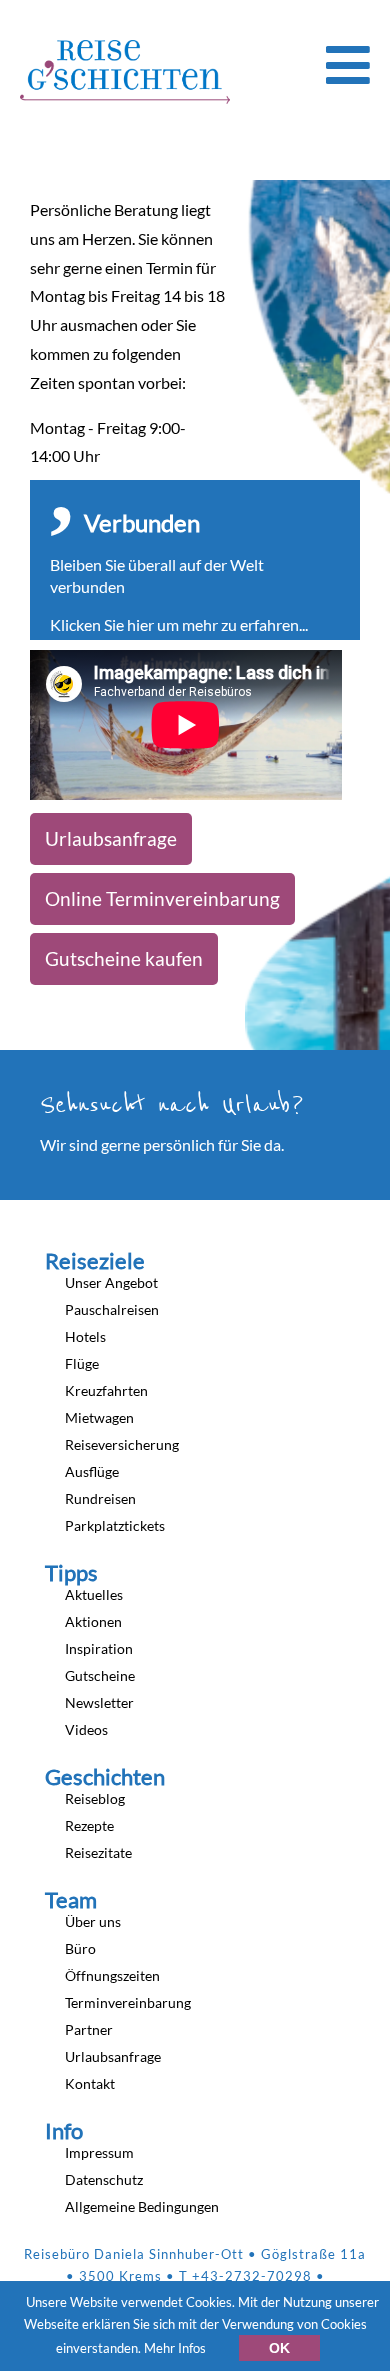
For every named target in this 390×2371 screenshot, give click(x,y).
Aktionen (93, 1621)
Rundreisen (100, 1498)
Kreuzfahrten (106, 1390)
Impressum (99, 2152)
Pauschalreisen (112, 1309)
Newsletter (99, 1702)
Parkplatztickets (115, 1525)
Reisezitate (98, 1852)
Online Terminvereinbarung (162, 898)
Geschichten (105, 1777)
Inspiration (99, 1648)
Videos (86, 1729)
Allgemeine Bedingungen (142, 2206)
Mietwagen (99, 1417)
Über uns (93, 1921)
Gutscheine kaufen (124, 958)
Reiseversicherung (122, 1444)
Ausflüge (92, 1471)
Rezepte (89, 1825)
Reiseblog (95, 1798)
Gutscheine (100, 1675)
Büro (80, 1948)
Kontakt (90, 2083)
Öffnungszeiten (112, 1975)
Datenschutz (104, 2179)
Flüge (82, 1363)
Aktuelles (94, 1594)
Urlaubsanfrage (111, 838)
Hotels (85, 1336)
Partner (89, 2029)
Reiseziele (95, 1261)
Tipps (71, 1573)
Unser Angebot (111, 1282)
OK (279, 2348)
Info (64, 2131)
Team (71, 1900)
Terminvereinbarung (128, 2002)
